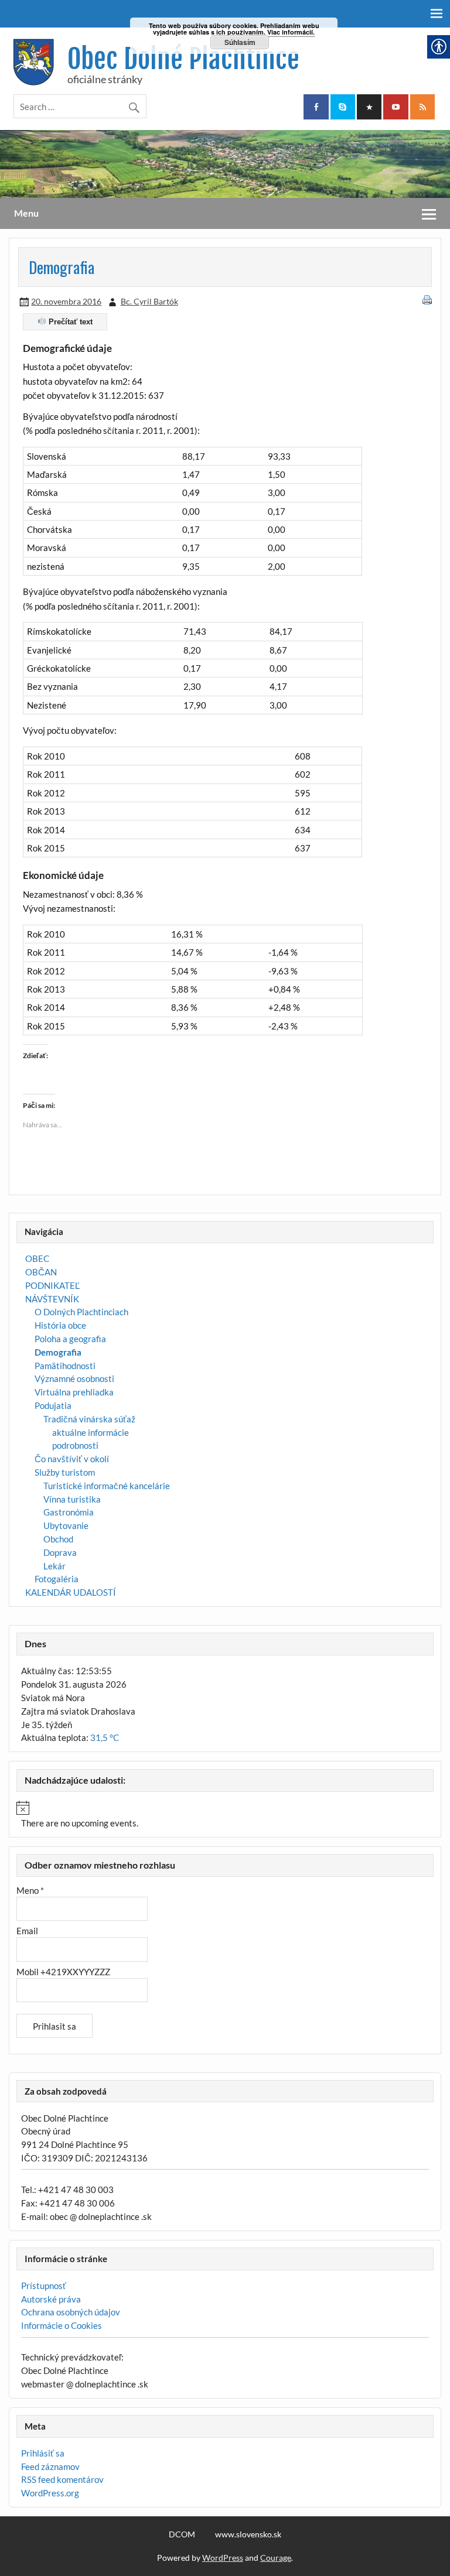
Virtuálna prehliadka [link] (74, 1392)
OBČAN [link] (41, 1272)
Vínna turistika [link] (72, 1499)
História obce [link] (60, 1325)
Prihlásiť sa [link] (43, 2453)
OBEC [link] (37, 1258)
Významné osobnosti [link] (74, 1378)
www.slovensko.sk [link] (248, 2534)
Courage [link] (276, 2558)
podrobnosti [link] (75, 1445)
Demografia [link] (58, 1352)
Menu (26, 213)
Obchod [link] (58, 1539)
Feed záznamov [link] (50, 2466)
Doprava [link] (60, 1552)
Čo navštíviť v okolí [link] (72, 1459)
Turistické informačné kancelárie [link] (107, 1486)
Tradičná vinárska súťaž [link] (89, 1419)
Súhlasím (240, 42)
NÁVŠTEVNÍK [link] (52, 1299)
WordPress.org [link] (50, 2493)
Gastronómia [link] (69, 1512)
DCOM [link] (182, 2534)
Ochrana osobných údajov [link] (71, 2312)
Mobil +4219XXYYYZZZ (63, 1972)
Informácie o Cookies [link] (62, 2325)
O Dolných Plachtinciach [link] (81, 1312)
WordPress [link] (223, 2558)
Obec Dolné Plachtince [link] (183, 59)
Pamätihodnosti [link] (65, 1366)
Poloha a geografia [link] (70, 1339)
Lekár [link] (54, 1566)
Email (27, 1931)
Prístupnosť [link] (44, 2286)
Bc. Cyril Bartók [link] (149, 301)
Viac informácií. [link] (291, 32)
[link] (316, 107)
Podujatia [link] (53, 1405)
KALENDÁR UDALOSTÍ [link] (71, 1592)
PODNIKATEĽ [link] (52, 1285)
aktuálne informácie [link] (91, 1432)
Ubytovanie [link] (66, 1525)
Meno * (30, 1890)
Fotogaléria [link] (57, 1579)
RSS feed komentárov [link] (62, 2479)
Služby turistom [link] (65, 1472)
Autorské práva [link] (51, 2299)
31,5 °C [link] (105, 1737)
